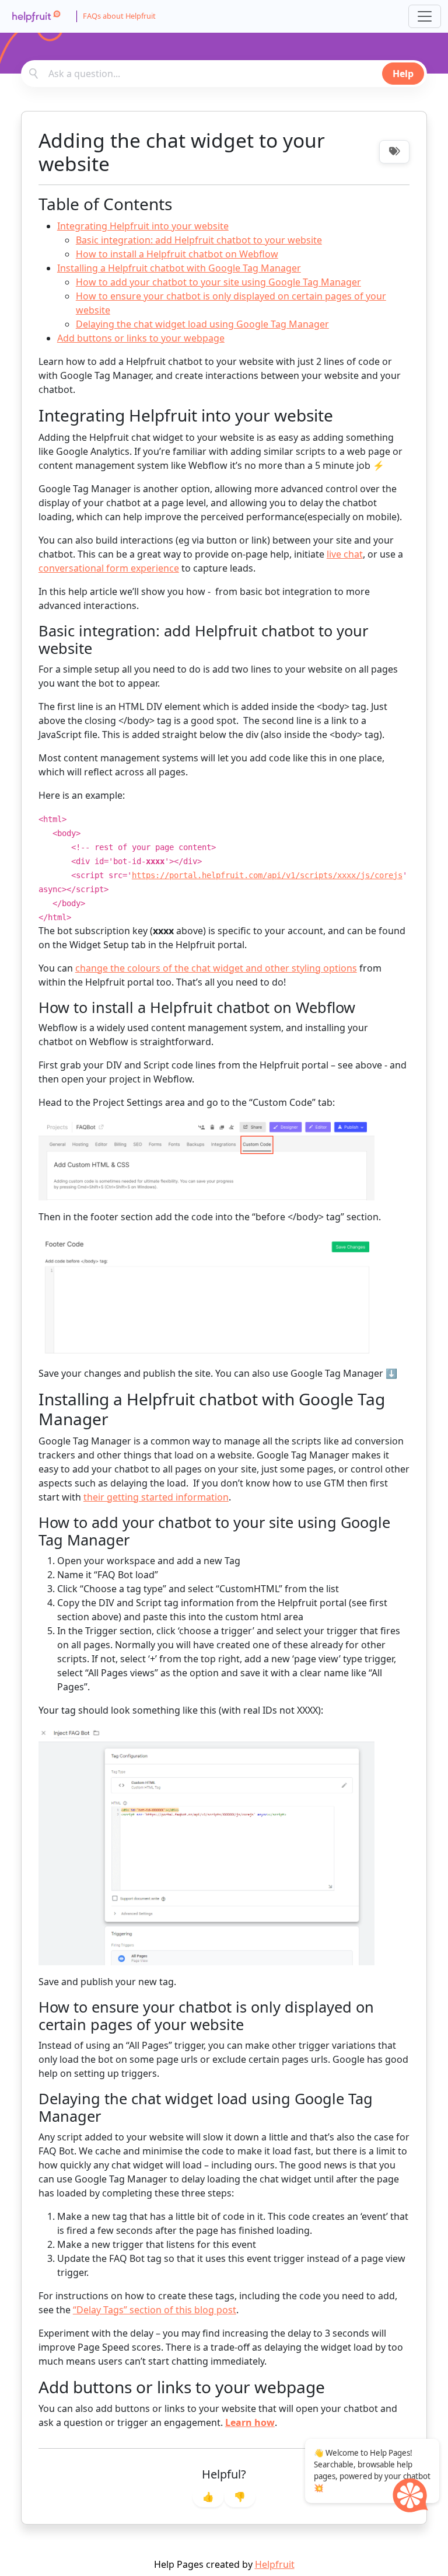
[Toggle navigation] (425, 16)
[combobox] (224, 74)
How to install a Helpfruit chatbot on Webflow (177, 254)
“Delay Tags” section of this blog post (155, 2310)
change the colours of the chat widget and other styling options (216, 968)
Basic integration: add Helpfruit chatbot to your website (199, 240)
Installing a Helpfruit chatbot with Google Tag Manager (179, 268)
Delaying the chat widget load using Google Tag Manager (202, 324)
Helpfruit (275, 2564)
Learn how (250, 2422)
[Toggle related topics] (394, 152)
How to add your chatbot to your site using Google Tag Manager (218, 282)
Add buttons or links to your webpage (141, 338)
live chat (345, 554)
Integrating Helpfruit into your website (143, 226)
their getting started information (156, 1497)
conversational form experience (109, 568)
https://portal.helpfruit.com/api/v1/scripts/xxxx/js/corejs (267, 875)
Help (403, 74)
